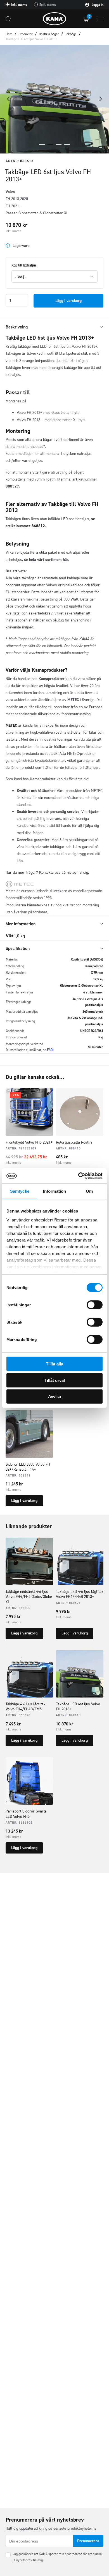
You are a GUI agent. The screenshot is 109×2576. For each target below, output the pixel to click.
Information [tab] (54, 1191)
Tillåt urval (55, 1380)
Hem (9, 34)
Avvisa (54, 1397)
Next (101, 99)
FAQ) (50, 1050)
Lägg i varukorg (68, 301)
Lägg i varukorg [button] (24, 1501)
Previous (8, 99)
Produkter (26, 34)
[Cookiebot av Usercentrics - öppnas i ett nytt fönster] (78, 1176)
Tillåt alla (54, 1364)
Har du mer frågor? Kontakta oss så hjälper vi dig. (47, 872)
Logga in (97, 5)
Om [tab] (89, 1191)
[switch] (95, 1305)
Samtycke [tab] (20, 1191)
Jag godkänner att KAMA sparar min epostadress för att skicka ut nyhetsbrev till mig (57, 2557)
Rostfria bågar (49, 34)
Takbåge (71, 34)
